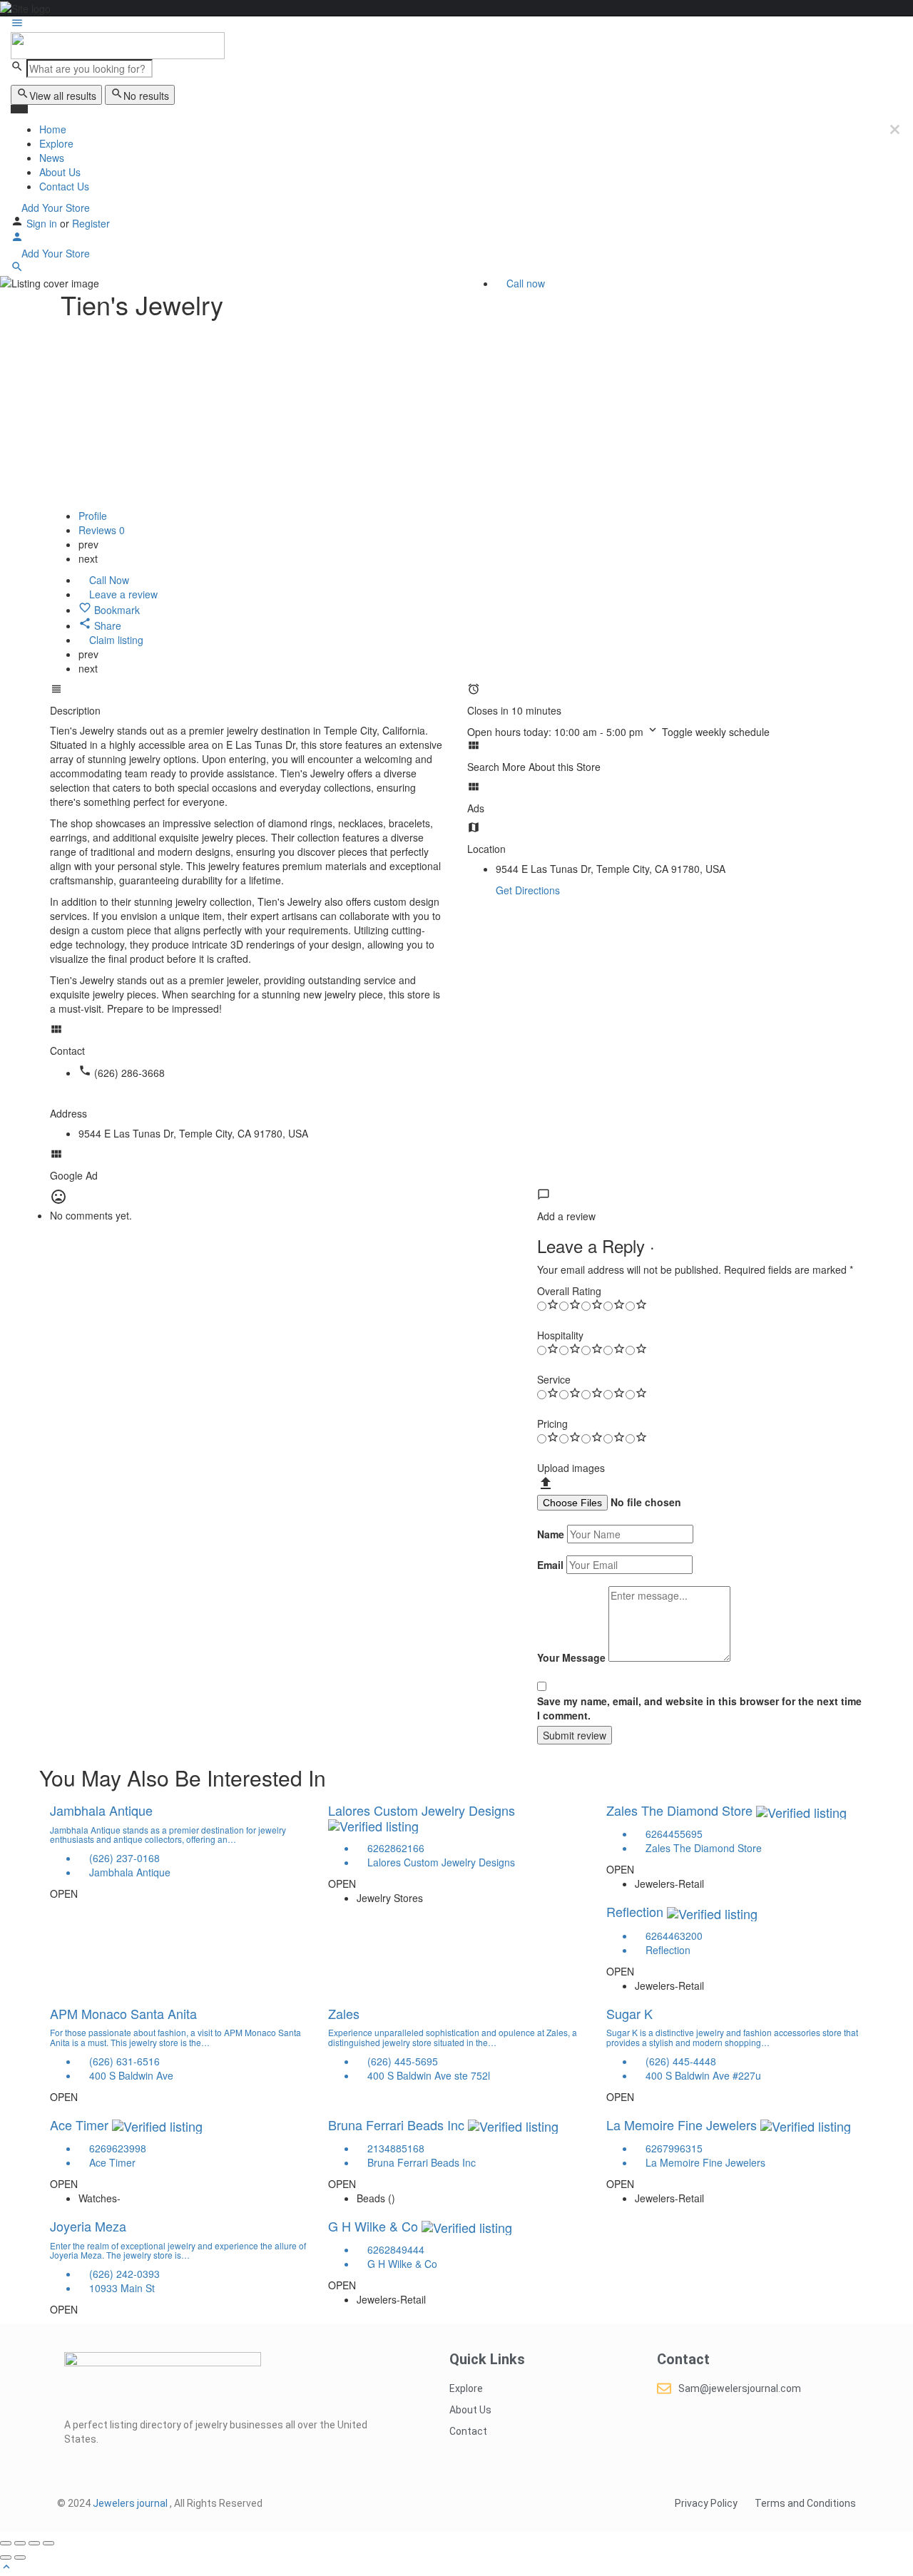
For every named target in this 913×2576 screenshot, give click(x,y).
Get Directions (528, 890)
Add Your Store (54, 208)
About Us (60, 172)
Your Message (571, 1657)
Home (53, 129)
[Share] (20, 2543)
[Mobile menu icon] (456, 24)
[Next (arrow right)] (20, 2557)
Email (550, 1565)
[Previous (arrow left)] (6, 2557)
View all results (63, 96)
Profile (93, 516)
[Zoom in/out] (49, 2543)
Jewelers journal (131, 2503)
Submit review (575, 1735)
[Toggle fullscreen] (34, 2543)
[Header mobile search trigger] (17, 269)
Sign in (43, 223)
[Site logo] (118, 44)
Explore (56, 143)
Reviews (102, 530)
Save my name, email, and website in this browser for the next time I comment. (699, 1708)
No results (146, 96)
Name (551, 1534)
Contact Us (64, 186)
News (52, 158)
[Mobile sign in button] (17, 239)
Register (91, 223)
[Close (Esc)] (6, 2543)
